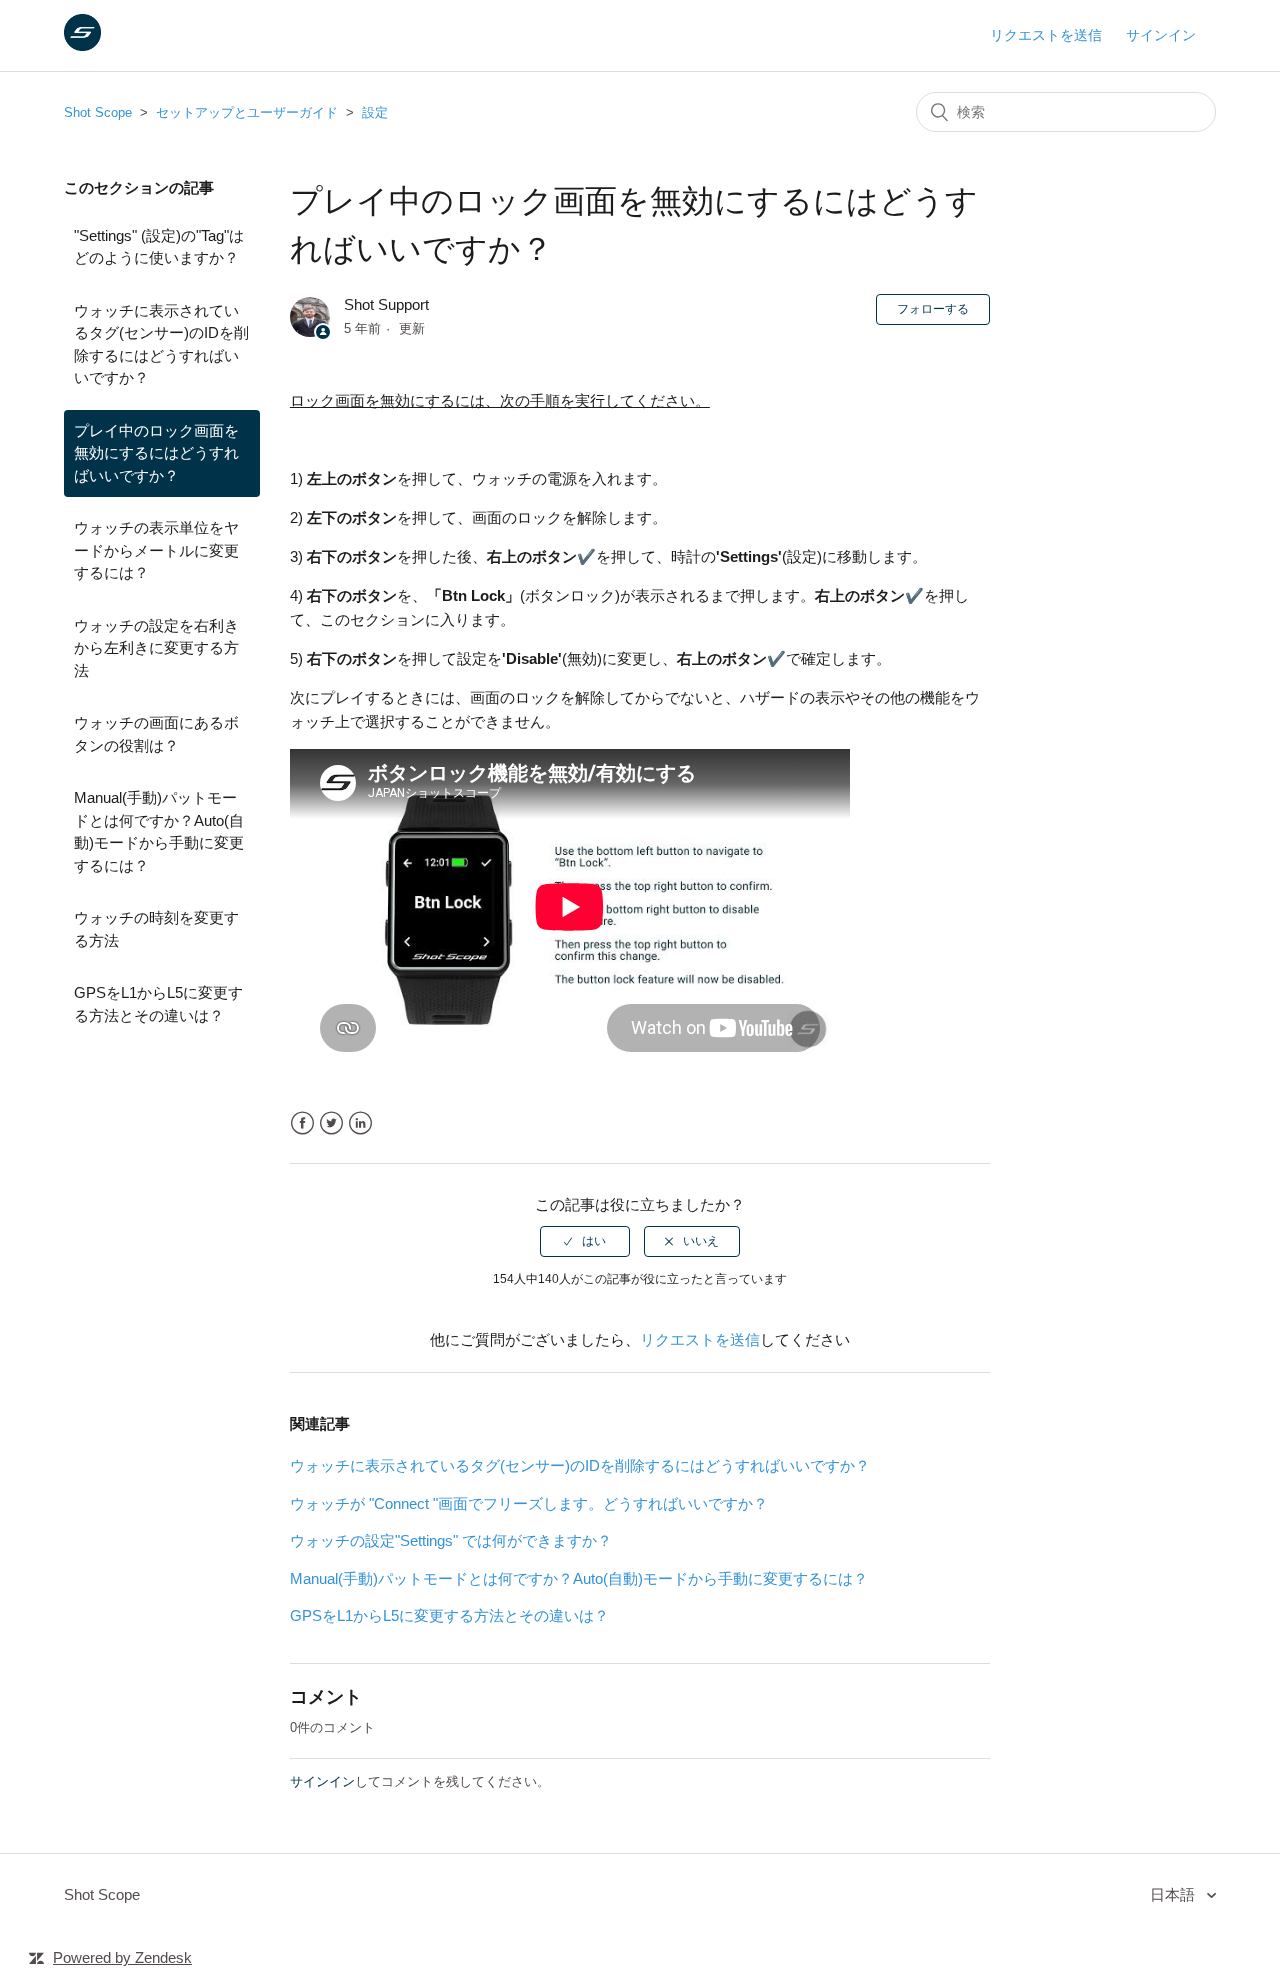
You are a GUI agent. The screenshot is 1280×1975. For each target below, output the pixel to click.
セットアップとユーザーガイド (247, 112)
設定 (375, 112)
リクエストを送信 (1046, 35)
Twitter (331, 1123)
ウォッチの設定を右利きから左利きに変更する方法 (156, 648)
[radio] (585, 1241)
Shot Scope (98, 112)
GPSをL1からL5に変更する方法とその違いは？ (158, 1004)
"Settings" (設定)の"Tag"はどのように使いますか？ (159, 247)
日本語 (1174, 1894)
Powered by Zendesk (122, 1957)
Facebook (302, 1123)
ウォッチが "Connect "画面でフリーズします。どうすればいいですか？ (529, 1503)
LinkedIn (360, 1123)
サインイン (322, 1781)
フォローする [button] (933, 309)
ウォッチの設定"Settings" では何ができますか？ (451, 1540)
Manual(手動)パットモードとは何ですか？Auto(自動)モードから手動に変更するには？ (159, 831)
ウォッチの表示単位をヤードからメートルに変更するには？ (156, 550)
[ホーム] (82, 45)
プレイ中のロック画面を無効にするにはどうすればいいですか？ (156, 453)
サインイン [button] (1161, 35)
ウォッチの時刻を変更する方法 (156, 929)
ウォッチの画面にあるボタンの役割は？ (156, 734)
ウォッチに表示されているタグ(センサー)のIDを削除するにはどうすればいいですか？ (161, 344)
